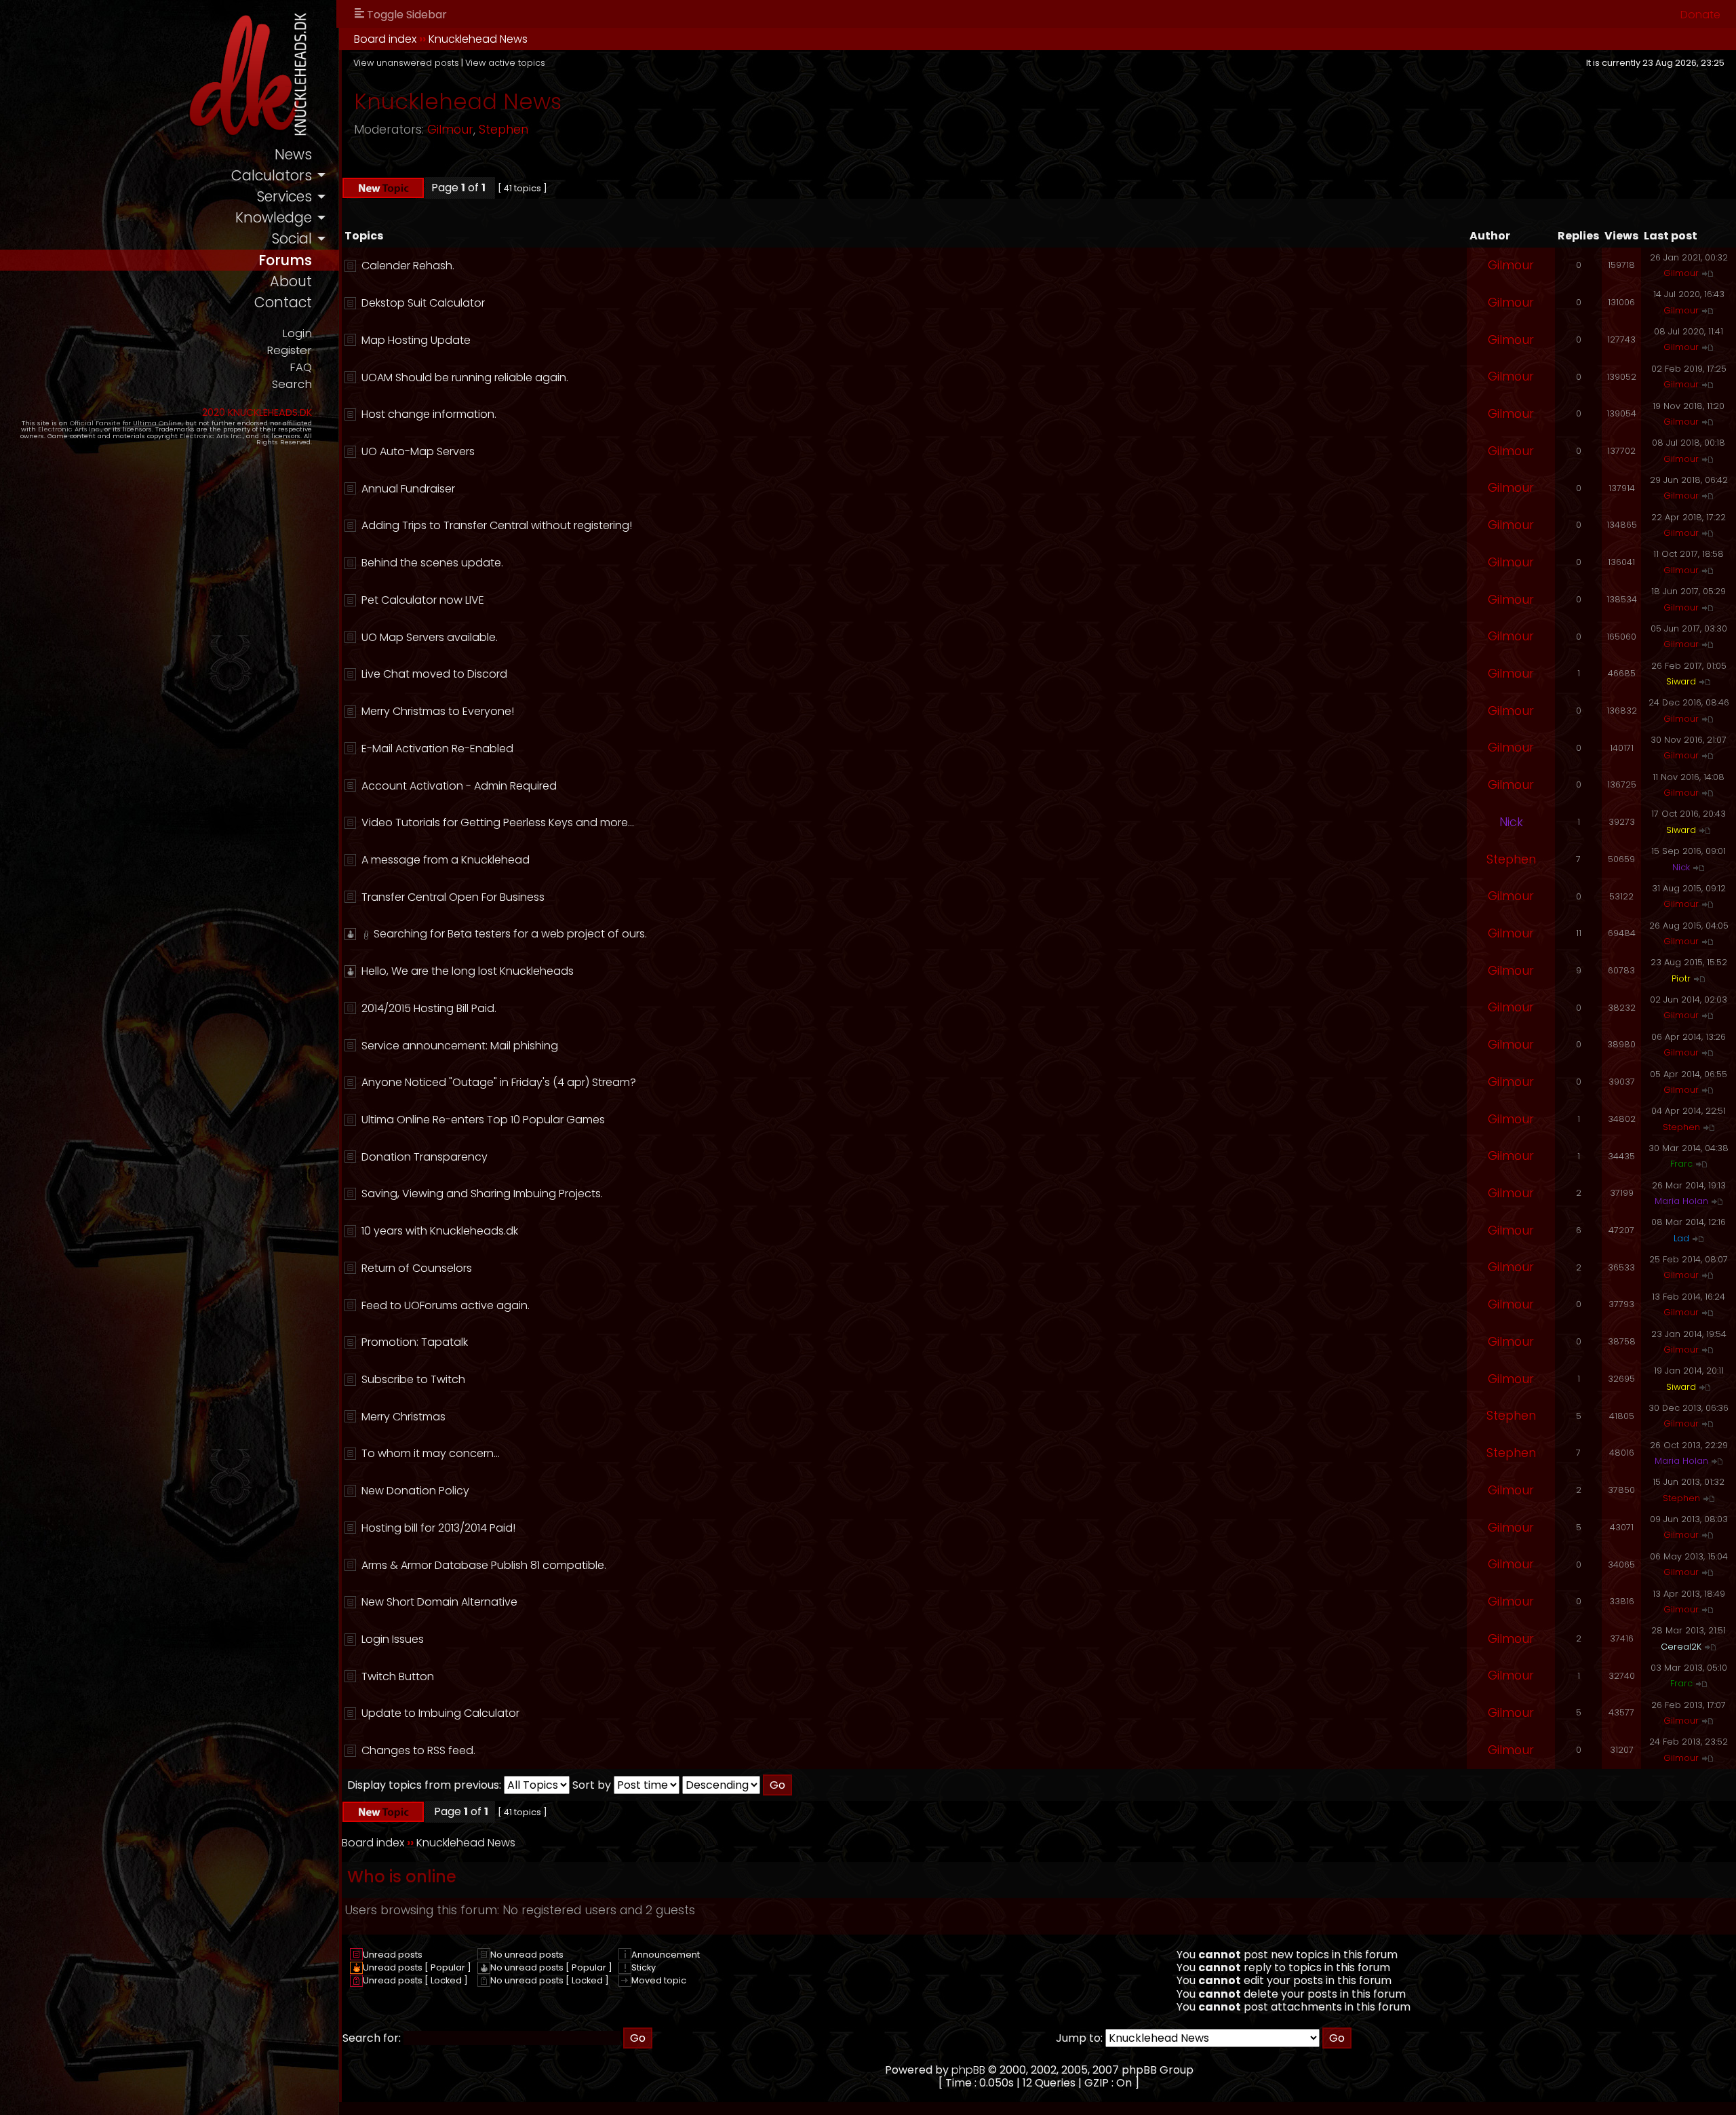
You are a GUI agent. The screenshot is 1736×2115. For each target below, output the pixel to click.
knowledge (274, 217)
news (293, 154)
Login (297, 333)
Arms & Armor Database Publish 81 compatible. (484, 1565)
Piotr (1681, 978)
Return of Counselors (417, 1268)
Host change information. (429, 414)
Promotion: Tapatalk (415, 1342)
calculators (272, 175)
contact (283, 302)
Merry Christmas (403, 1417)
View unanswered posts (406, 63)
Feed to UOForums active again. (446, 1305)
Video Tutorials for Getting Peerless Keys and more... (498, 822)
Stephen (504, 130)
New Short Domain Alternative (439, 1602)
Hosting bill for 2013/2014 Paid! (438, 1528)
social (292, 238)
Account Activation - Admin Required (459, 786)
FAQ (301, 367)
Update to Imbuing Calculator (440, 1713)
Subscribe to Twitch (413, 1379)
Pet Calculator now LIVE (423, 600)
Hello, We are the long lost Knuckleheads (468, 971)
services (284, 196)
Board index (385, 39)
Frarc (1681, 1164)
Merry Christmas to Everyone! (438, 711)
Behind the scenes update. (432, 563)
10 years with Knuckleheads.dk (440, 1231)
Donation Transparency (425, 1157)
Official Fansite (95, 423)
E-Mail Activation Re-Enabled (437, 749)
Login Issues (393, 1639)
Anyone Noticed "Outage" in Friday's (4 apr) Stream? (499, 1082)
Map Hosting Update (416, 340)
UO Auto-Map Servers (418, 451)
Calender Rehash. (408, 266)
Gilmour (450, 130)
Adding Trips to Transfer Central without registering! (497, 525)
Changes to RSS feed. (418, 1750)
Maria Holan (1681, 1201)
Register (289, 350)
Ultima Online (157, 423)
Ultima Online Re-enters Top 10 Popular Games (483, 1120)
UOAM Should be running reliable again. (465, 377)
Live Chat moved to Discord (434, 674)
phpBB (968, 2070)
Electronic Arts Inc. (70, 429)
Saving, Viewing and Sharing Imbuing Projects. (482, 1194)
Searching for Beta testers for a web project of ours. (510, 934)
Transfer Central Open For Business (453, 897)
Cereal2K (1681, 1647)
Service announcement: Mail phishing (460, 1046)
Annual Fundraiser (408, 489)
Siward (1681, 681)
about (291, 281)
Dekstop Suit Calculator (423, 303)
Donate (1700, 15)
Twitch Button (398, 1676)
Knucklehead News (478, 39)
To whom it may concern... (431, 1453)
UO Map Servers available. (430, 637)
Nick (1511, 822)
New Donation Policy (415, 1491)
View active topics (505, 63)
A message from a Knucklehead (446, 860)
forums (285, 260)
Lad (1681, 1238)
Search (292, 384)
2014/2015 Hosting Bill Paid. (429, 1008)
